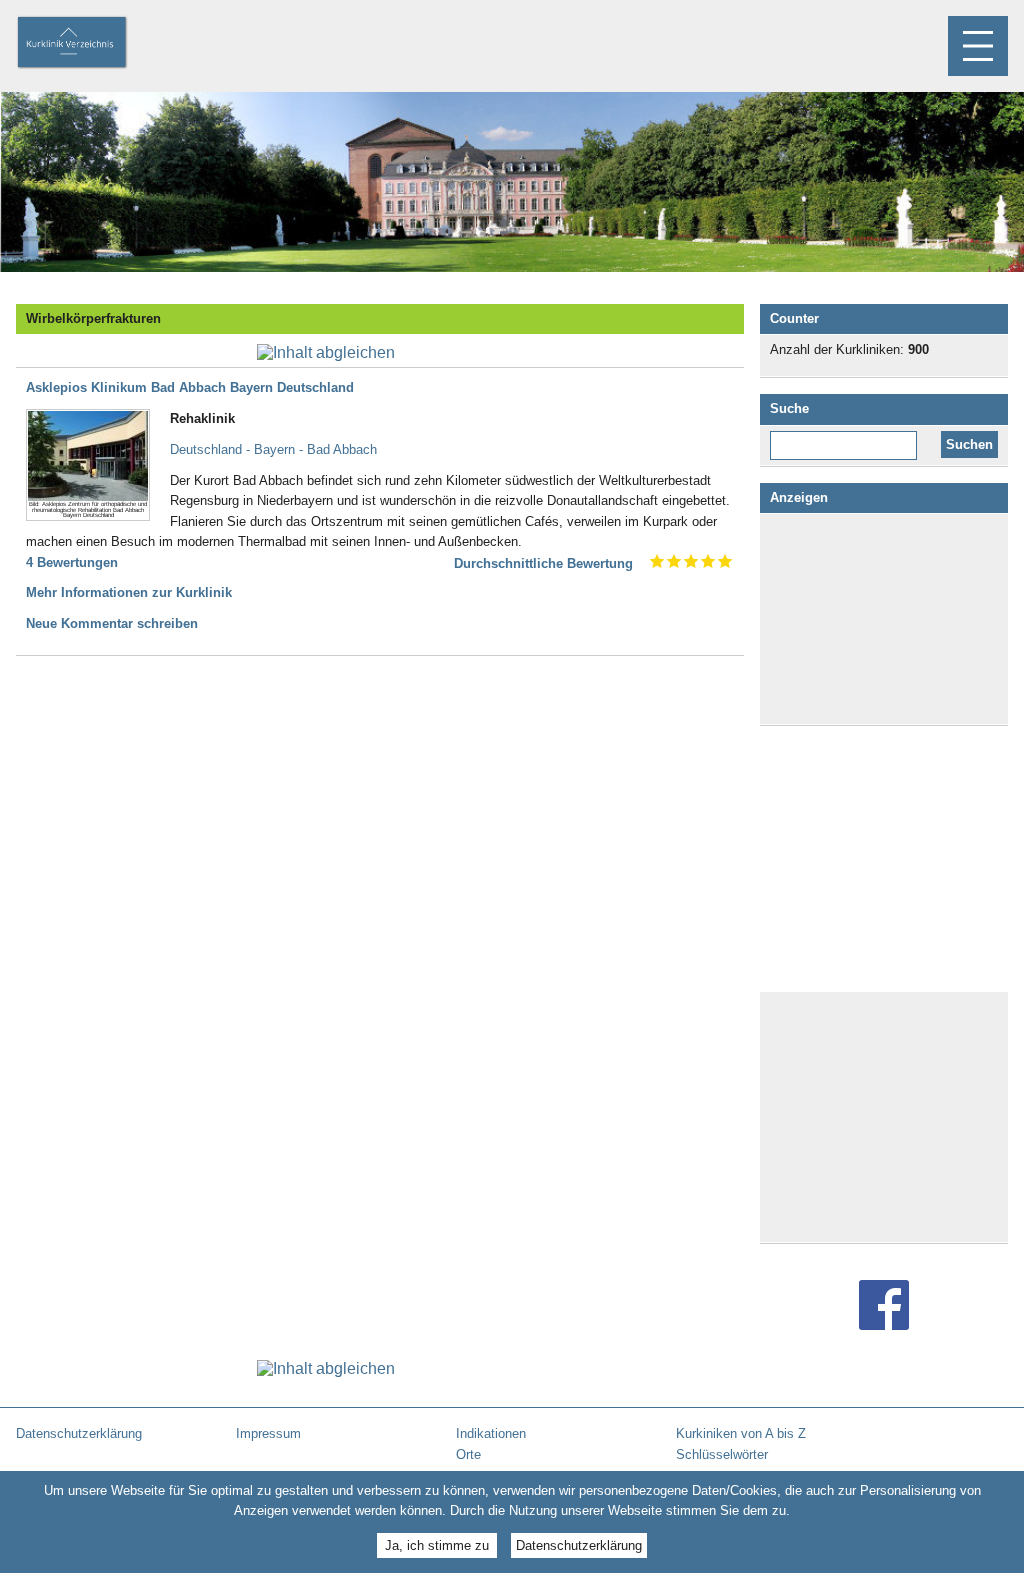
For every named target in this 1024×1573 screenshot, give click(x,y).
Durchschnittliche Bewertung (543, 563)
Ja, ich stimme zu (437, 1545)
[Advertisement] (884, 619)
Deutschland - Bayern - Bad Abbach (273, 449)
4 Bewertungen (72, 562)
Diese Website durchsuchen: (847, 438)
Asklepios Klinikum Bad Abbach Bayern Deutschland (190, 387)
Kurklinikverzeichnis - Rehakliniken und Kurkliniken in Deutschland (89, 44)
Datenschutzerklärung (579, 1545)
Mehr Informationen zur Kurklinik (129, 592)
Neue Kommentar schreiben (112, 623)
